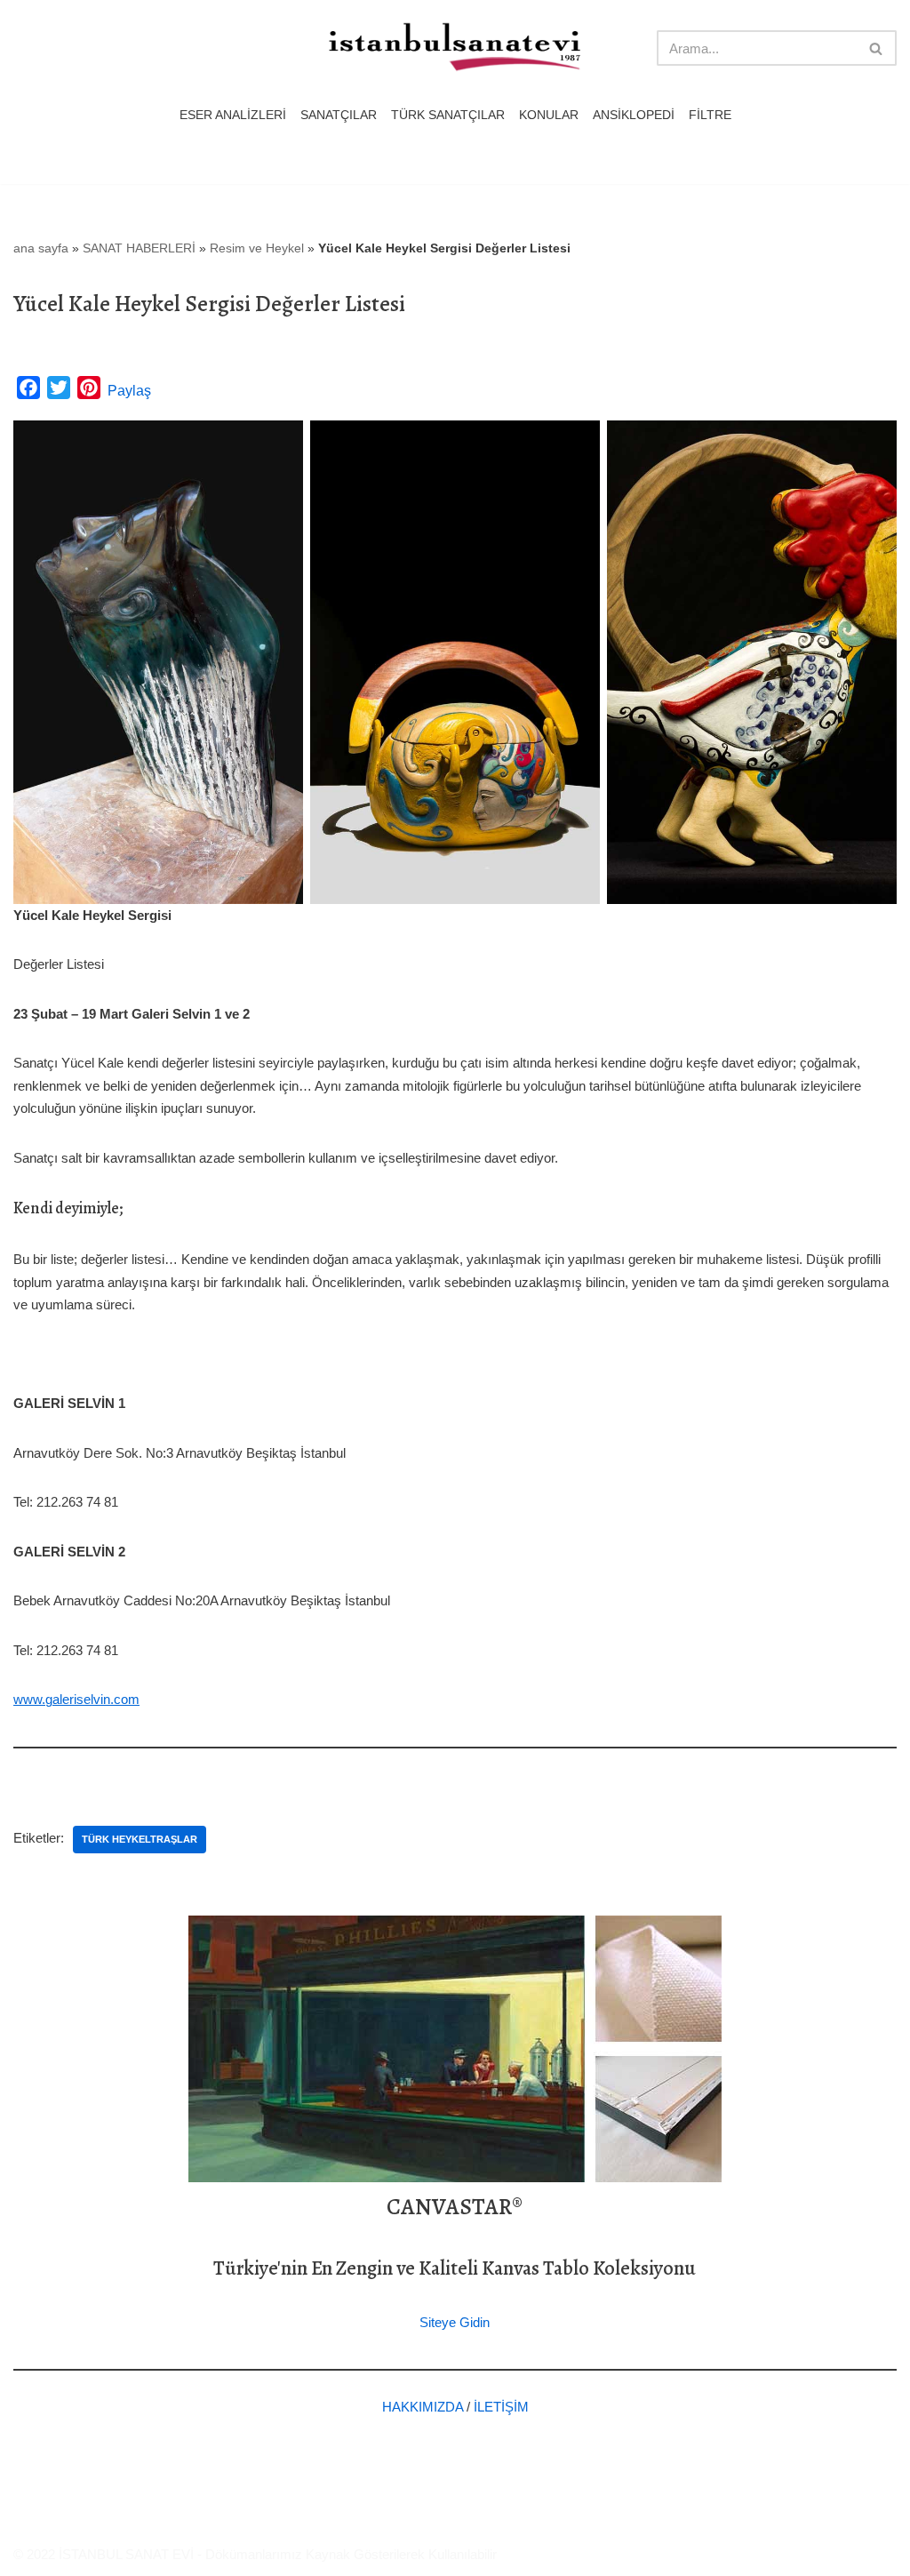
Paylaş (129, 391)
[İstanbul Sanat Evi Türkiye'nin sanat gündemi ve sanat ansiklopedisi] (455, 48)
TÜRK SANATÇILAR (448, 115)
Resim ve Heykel (257, 248)
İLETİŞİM (501, 2407)
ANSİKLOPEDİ (634, 115)
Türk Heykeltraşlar (140, 1839)
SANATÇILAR (339, 115)
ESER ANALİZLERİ (233, 115)
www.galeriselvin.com (76, 1699)
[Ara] (877, 48)
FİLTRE (710, 115)
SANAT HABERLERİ (139, 248)
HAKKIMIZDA (423, 2407)
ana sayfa (41, 248)
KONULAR (549, 115)
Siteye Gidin (455, 2322)
